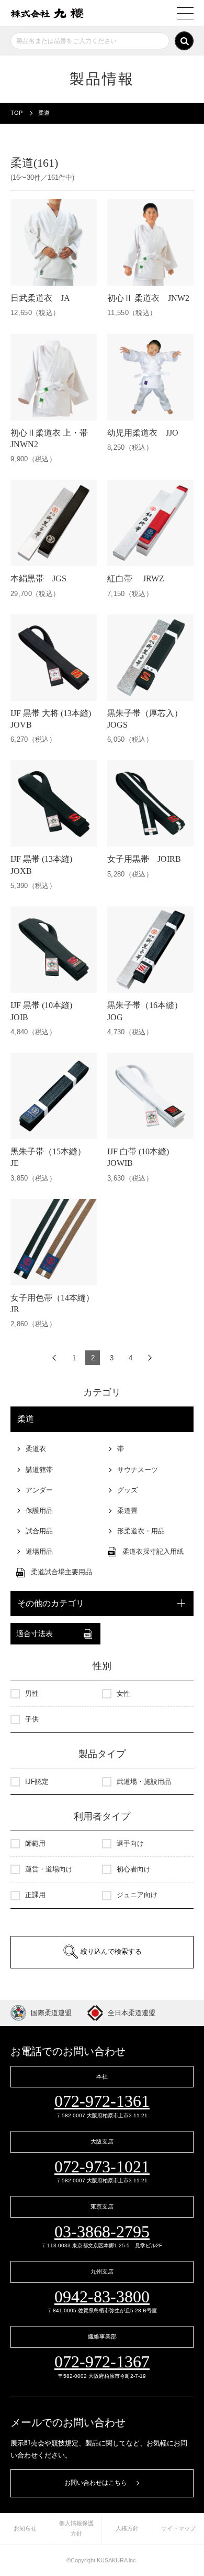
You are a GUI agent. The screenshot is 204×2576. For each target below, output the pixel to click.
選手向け (130, 1843)
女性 (123, 1693)
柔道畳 (127, 1511)
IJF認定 (37, 1782)
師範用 (35, 1843)
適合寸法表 (35, 1634)
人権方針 (127, 2528)
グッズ (127, 1490)
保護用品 (39, 1511)
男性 (32, 1693)
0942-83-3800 (102, 2297)
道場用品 (39, 1551)
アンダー (39, 1490)
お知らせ (25, 2528)
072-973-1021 (102, 2167)
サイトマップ (178, 2528)
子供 (32, 1719)
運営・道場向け (49, 1869)
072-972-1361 (102, 2101)
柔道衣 (36, 1449)
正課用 (35, 1895)
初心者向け (134, 1869)
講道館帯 (39, 1470)
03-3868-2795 (102, 2232)
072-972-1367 (102, 2362)
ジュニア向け (137, 1895)
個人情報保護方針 (76, 2528)
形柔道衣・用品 (141, 1531)
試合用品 (39, 1531)
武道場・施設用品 (144, 1782)
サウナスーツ (138, 1470)
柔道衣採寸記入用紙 (153, 1551)
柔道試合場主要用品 (61, 1572)
